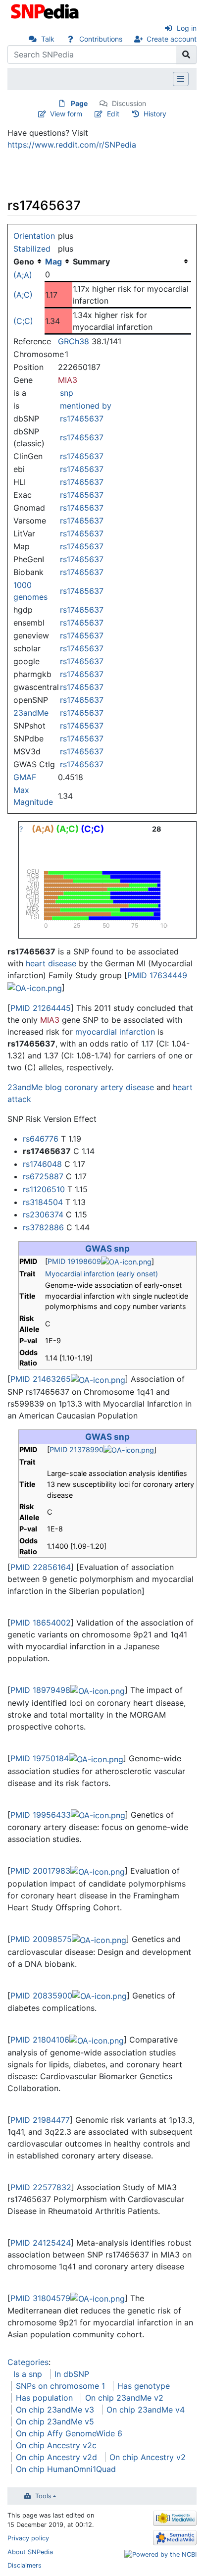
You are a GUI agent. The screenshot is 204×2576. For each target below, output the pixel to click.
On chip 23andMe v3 (55, 2410)
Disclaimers (25, 2565)
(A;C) (23, 295)
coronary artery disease (109, 1087)
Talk (48, 39)
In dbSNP (72, 2374)
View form (66, 114)
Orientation (34, 236)
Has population (44, 2398)
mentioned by (86, 406)
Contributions (101, 39)
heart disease (51, 963)
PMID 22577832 (41, 2187)
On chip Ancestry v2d (56, 2457)
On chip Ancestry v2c (56, 2445)
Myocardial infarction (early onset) (102, 1274)
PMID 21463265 (41, 1379)
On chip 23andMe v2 (124, 2398)
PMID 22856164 (41, 1567)
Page (79, 103)
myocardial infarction (115, 1032)
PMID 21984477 (40, 2120)
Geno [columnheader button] (24, 262)
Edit (113, 114)
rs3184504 (43, 1202)
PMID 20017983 (40, 1871)
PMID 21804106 (40, 2040)
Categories (28, 2362)
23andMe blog (35, 1087)
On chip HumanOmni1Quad (66, 2469)
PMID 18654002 (41, 1623)
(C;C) (23, 321)
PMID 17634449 (157, 975)
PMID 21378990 (76, 1449)
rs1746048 (42, 1164)
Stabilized (32, 249)
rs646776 (41, 1139)
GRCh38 (74, 341)
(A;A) (23, 275)
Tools (43, 2496)
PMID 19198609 (74, 1261)
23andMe (31, 713)
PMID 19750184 (40, 1758)
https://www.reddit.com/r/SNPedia (72, 145)
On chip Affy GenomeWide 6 (69, 2433)
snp (67, 393)
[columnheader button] (58, 262)
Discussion (129, 103)
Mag (53, 262)
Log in (187, 28)
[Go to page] (186, 54)
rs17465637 (82, 419)
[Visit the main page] (46, 10)
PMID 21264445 (41, 1008)
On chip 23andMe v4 (146, 2410)
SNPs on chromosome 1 (60, 2386)
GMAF (25, 777)
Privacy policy (28, 2538)
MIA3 (68, 380)
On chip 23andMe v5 (55, 2421)
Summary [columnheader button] (91, 262)
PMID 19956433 (41, 1815)
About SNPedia (30, 2552)
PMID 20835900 (41, 1996)
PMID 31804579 (40, 2298)
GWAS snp (107, 1248)
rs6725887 (43, 1176)
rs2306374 (43, 1214)
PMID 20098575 (41, 1939)
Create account (172, 39)
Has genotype (144, 2386)
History (155, 114)
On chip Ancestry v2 (148, 2457)
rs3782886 (43, 1227)
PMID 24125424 (41, 2243)
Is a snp (28, 2374)
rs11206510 (44, 1189)
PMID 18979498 (40, 1690)
